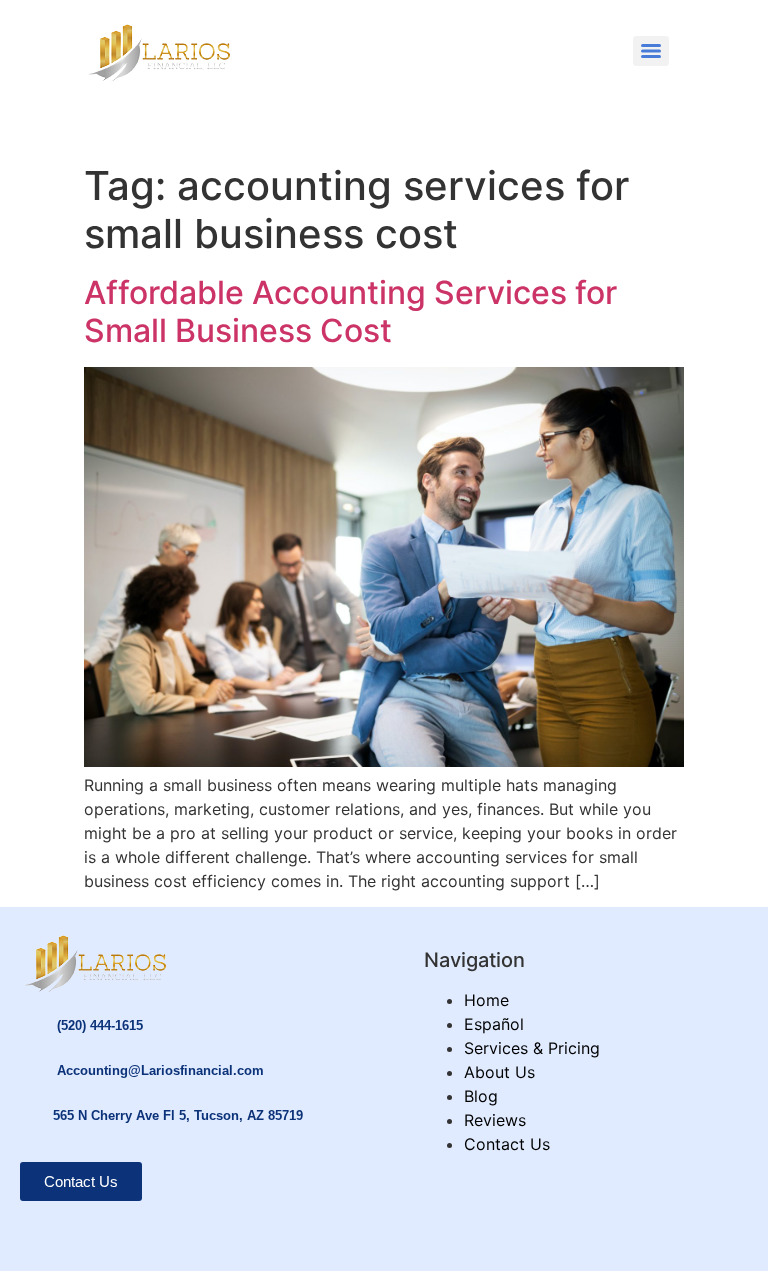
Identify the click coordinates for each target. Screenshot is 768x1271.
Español (494, 1024)
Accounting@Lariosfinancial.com (160, 1070)
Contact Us (507, 1144)
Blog (481, 1096)
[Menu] (651, 51)
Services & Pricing (532, 1048)
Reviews (495, 1120)
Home (486, 1000)
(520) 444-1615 (100, 1025)
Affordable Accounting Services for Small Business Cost (350, 311)
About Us (499, 1072)
